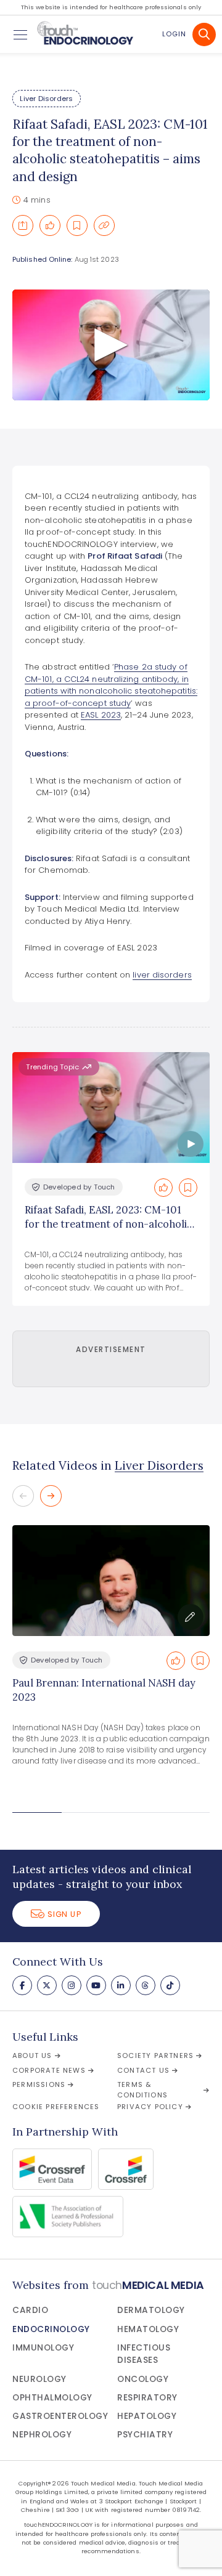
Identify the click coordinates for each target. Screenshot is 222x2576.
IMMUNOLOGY (43, 2348)
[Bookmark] (77, 225)
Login (174, 34)
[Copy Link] (104, 225)
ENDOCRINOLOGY (51, 2329)
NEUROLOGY (39, 2379)
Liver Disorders (46, 99)
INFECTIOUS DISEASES (144, 2354)
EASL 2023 (101, 715)
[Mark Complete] (50, 225)
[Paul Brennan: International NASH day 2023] (111, 1581)
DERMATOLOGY (151, 2310)
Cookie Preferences (56, 2107)
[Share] (23, 225)
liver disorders (162, 975)
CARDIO (30, 2310)
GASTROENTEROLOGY (60, 2416)
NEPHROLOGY (42, 2435)
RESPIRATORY (147, 2398)
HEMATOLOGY (148, 2329)
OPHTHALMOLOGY (52, 2398)
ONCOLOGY (143, 2379)
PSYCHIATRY (145, 2435)
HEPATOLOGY (147, 2416)
